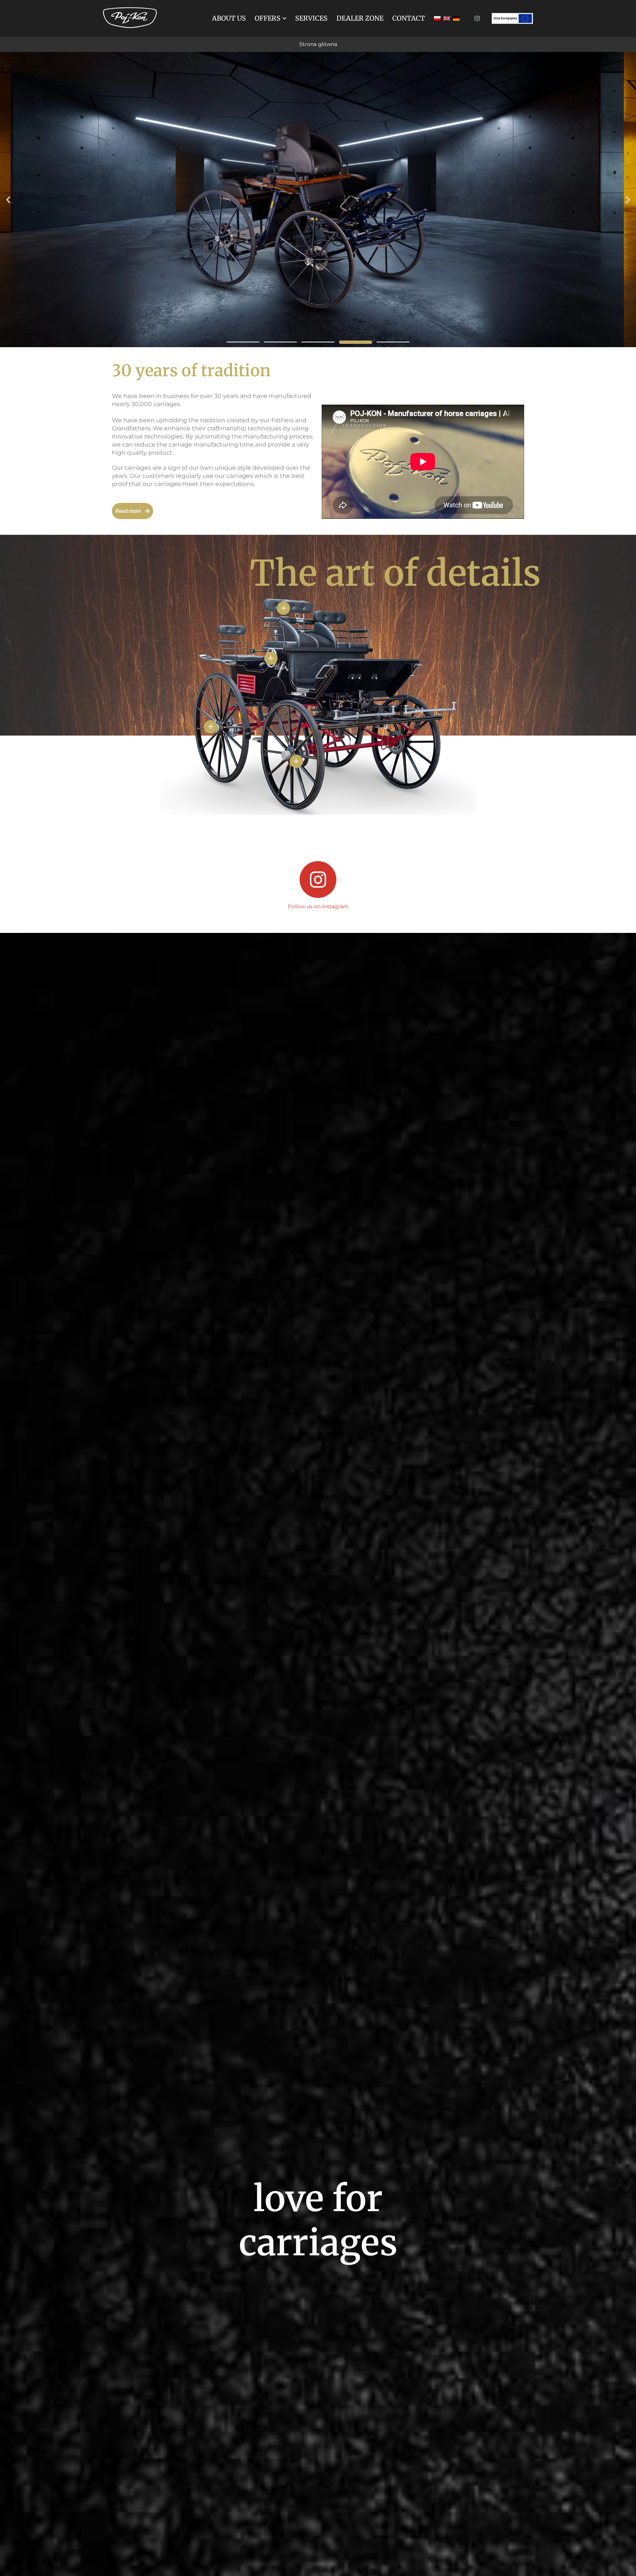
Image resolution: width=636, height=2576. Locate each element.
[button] (8, 200)
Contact (409, 18)
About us (229, 18)
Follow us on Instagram (318, 906)
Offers (268, 18)
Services (311, 18)
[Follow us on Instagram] (318, 880)
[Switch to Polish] (437, 18)
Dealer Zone (360, 18)
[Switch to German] (456, 18)
